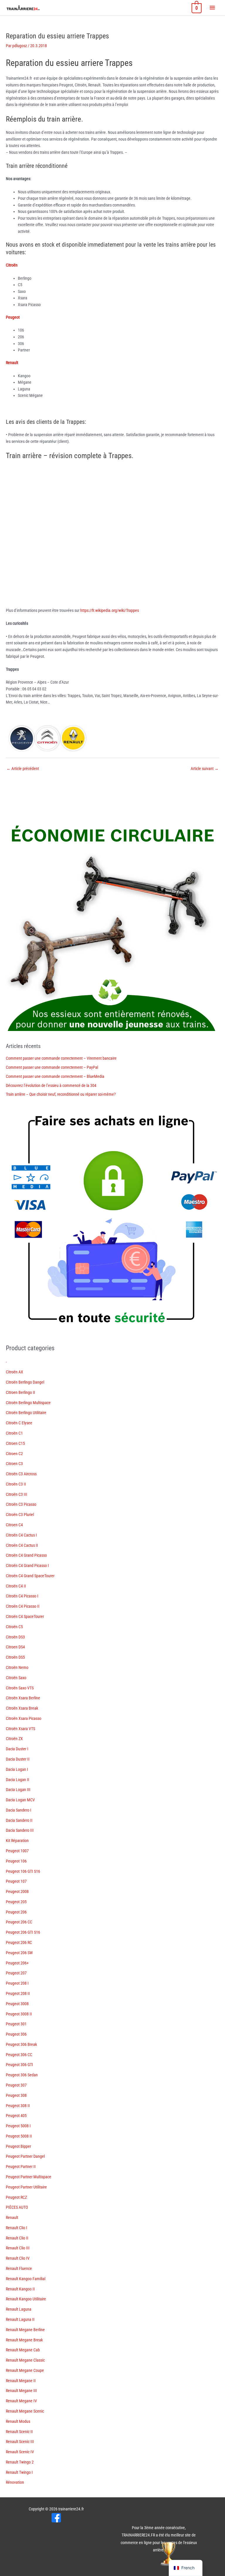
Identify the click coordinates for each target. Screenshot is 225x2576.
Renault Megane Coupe (25, 2370)
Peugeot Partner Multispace (29, 2177)
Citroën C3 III (17, 1494)
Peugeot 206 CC (19, 1922)
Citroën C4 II (16, 1586)
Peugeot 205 (16, 1902)
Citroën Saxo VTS (20, 1688)
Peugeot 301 (16, 2024)
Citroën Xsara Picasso (24, 1718)
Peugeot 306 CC (19, 2055)
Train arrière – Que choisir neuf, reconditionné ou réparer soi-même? (61, 1094)
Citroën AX (15, 1372)
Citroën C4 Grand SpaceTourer (30, 1576)
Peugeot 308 (16, 2095)
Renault (12, 2217)
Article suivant (205, 769)
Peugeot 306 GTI (19, 2065)
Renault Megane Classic (25, 2360)
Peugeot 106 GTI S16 (23, 1871)
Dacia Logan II (18, 1780)
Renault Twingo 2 (20, 2462)
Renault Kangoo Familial (26, 2279)
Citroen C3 (14, 1464)
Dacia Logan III (18, 1790)
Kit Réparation (17, 1841)
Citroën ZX (14, 1739)
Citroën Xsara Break (22, 1708)
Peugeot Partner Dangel (25, 2156)
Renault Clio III (18, 2248)
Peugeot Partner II (21, 2167)
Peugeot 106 (16, 1861)
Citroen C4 (14, 1525)
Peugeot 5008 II (19, 2136)
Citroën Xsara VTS (21, 1729)
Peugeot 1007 (17, 1851)
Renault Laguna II (20, 2319)
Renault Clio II (17, 2238)
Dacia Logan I (17, 1769)
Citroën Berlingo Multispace (28, 1403)
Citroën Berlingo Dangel (25, 1382)
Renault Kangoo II (20, 2289)
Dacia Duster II (18, 1759)
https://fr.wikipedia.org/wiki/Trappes (110, 610)
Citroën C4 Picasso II (23, 1606)
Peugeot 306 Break (21, 2044)
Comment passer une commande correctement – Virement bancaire (61, 1058)
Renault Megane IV (21, 2401)
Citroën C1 (14, 1433)
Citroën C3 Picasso (21, 1504)
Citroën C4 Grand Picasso (26, 1555)
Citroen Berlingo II (21, 1392)
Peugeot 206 (16, 1912)
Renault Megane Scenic (25, 2411)
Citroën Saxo (16, 1678)
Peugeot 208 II (18, 1993)
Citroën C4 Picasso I (22, 1596)
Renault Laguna (19, 2309)
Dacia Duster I (17, 1749)
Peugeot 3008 (17, 2004)
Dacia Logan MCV (20, 1800)
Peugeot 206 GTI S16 (23, 1932)
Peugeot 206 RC (19, 1942)
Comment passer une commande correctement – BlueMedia (55, 1076)
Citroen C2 (14, 1454)
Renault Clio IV (18, 2258)
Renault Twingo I (19, 2472)
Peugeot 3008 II (19, 2014)
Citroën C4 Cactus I (21, 1535)
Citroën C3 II (16, 1484)
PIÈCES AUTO (17, 2207)
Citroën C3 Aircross (21, 1474)
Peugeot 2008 (17, 1892)
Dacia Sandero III (20, 1830)
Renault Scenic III (20, 2442)
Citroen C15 (15, 1443)
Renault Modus (18, 2421)
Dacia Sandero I (19, 1810)
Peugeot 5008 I (18, 2126)
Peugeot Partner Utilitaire (26, 2187)
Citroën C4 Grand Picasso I (27, 1566)
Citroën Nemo (17, 1667)
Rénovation (15, 2482)
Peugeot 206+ (17, 1963)
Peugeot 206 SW (19, 1953)
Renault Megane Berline (25, 2330)
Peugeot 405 (16, 2116)
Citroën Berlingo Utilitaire (26, 1413)
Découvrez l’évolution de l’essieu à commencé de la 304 (51, 1085)
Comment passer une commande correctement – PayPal (52, 1067)
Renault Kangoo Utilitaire (26, 2299)
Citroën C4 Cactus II (22, 1545)
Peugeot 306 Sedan (22, 2075)
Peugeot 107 (16, 1881)
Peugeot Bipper (18, 2146)
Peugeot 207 (16, 1973)
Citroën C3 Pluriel (20, 1515)
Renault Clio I (17, 2228)
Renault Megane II (21, 2381)
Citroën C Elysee (19, 1423)
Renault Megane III (21, 2391)
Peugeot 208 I (17, 1983)
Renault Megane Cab (23, 2350)
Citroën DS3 (15, 1637)
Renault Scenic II (19, 2432)
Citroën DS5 (15, 1657)
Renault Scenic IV (20, 2452)
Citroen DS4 (15, 1647)
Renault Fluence (19, 2268)
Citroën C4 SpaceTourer (25, 1616)
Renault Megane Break (24, 2340)
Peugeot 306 (16, 2034)
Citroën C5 (14, 1627)
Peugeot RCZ (16, 2197)
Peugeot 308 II (18, 2106)
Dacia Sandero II (19, 1820)
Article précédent (23, 769)
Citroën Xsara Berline (23, 1698)
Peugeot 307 (16, 2085)
